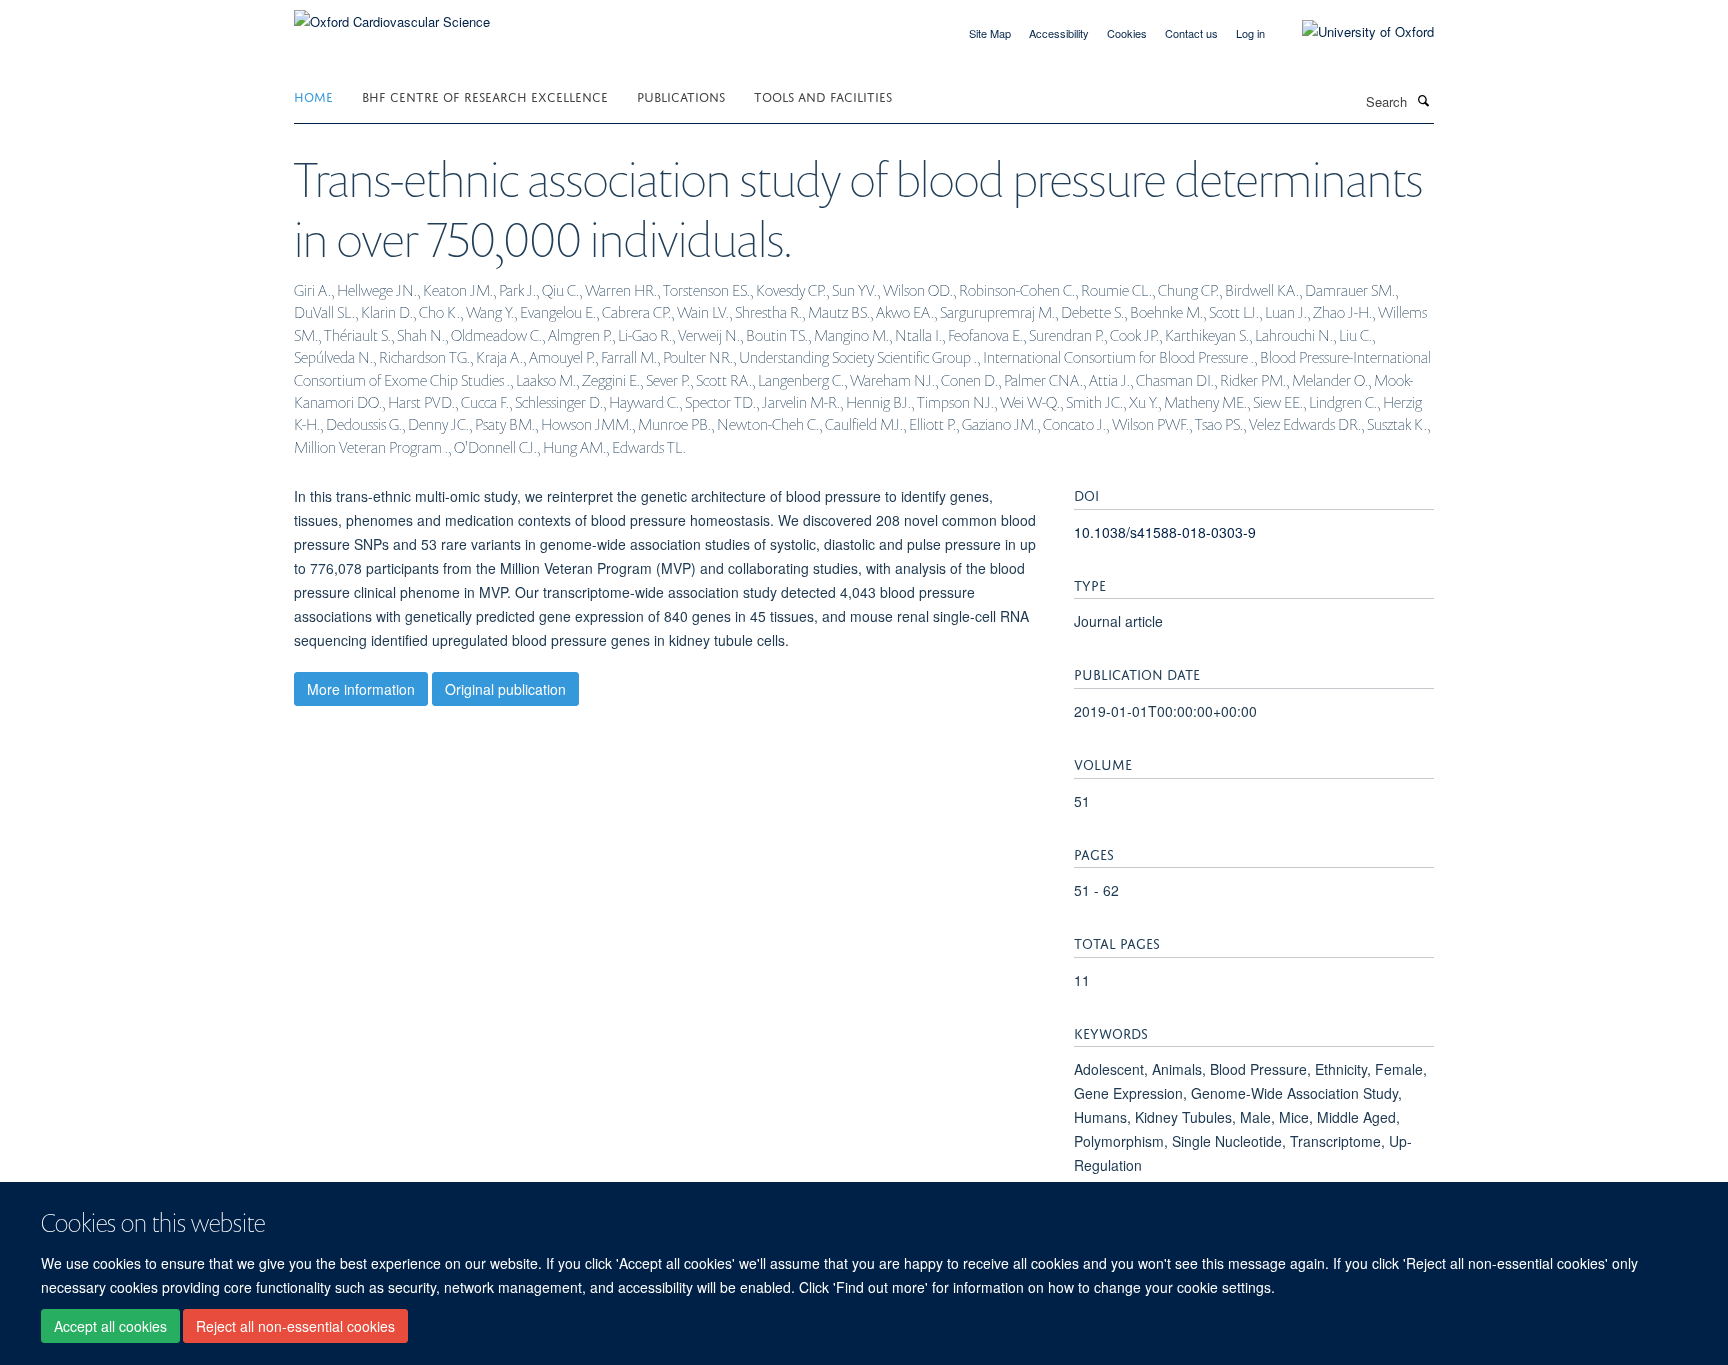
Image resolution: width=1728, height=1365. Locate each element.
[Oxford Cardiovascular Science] (392, 14)
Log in (1250, 33)
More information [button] (361, 689)
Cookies (1127, 33)
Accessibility (1059, 33)
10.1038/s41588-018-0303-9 (1165, 532)
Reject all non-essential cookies (295, 1326)
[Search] (1423, 100)
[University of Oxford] (1353, 32)
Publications (681, 95)
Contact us (1191, 33)
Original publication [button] (505, 689)
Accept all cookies (110, 1326)
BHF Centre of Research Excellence (485, 95)
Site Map (990, 33)
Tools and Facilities (823, 95)
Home (313, 95)
